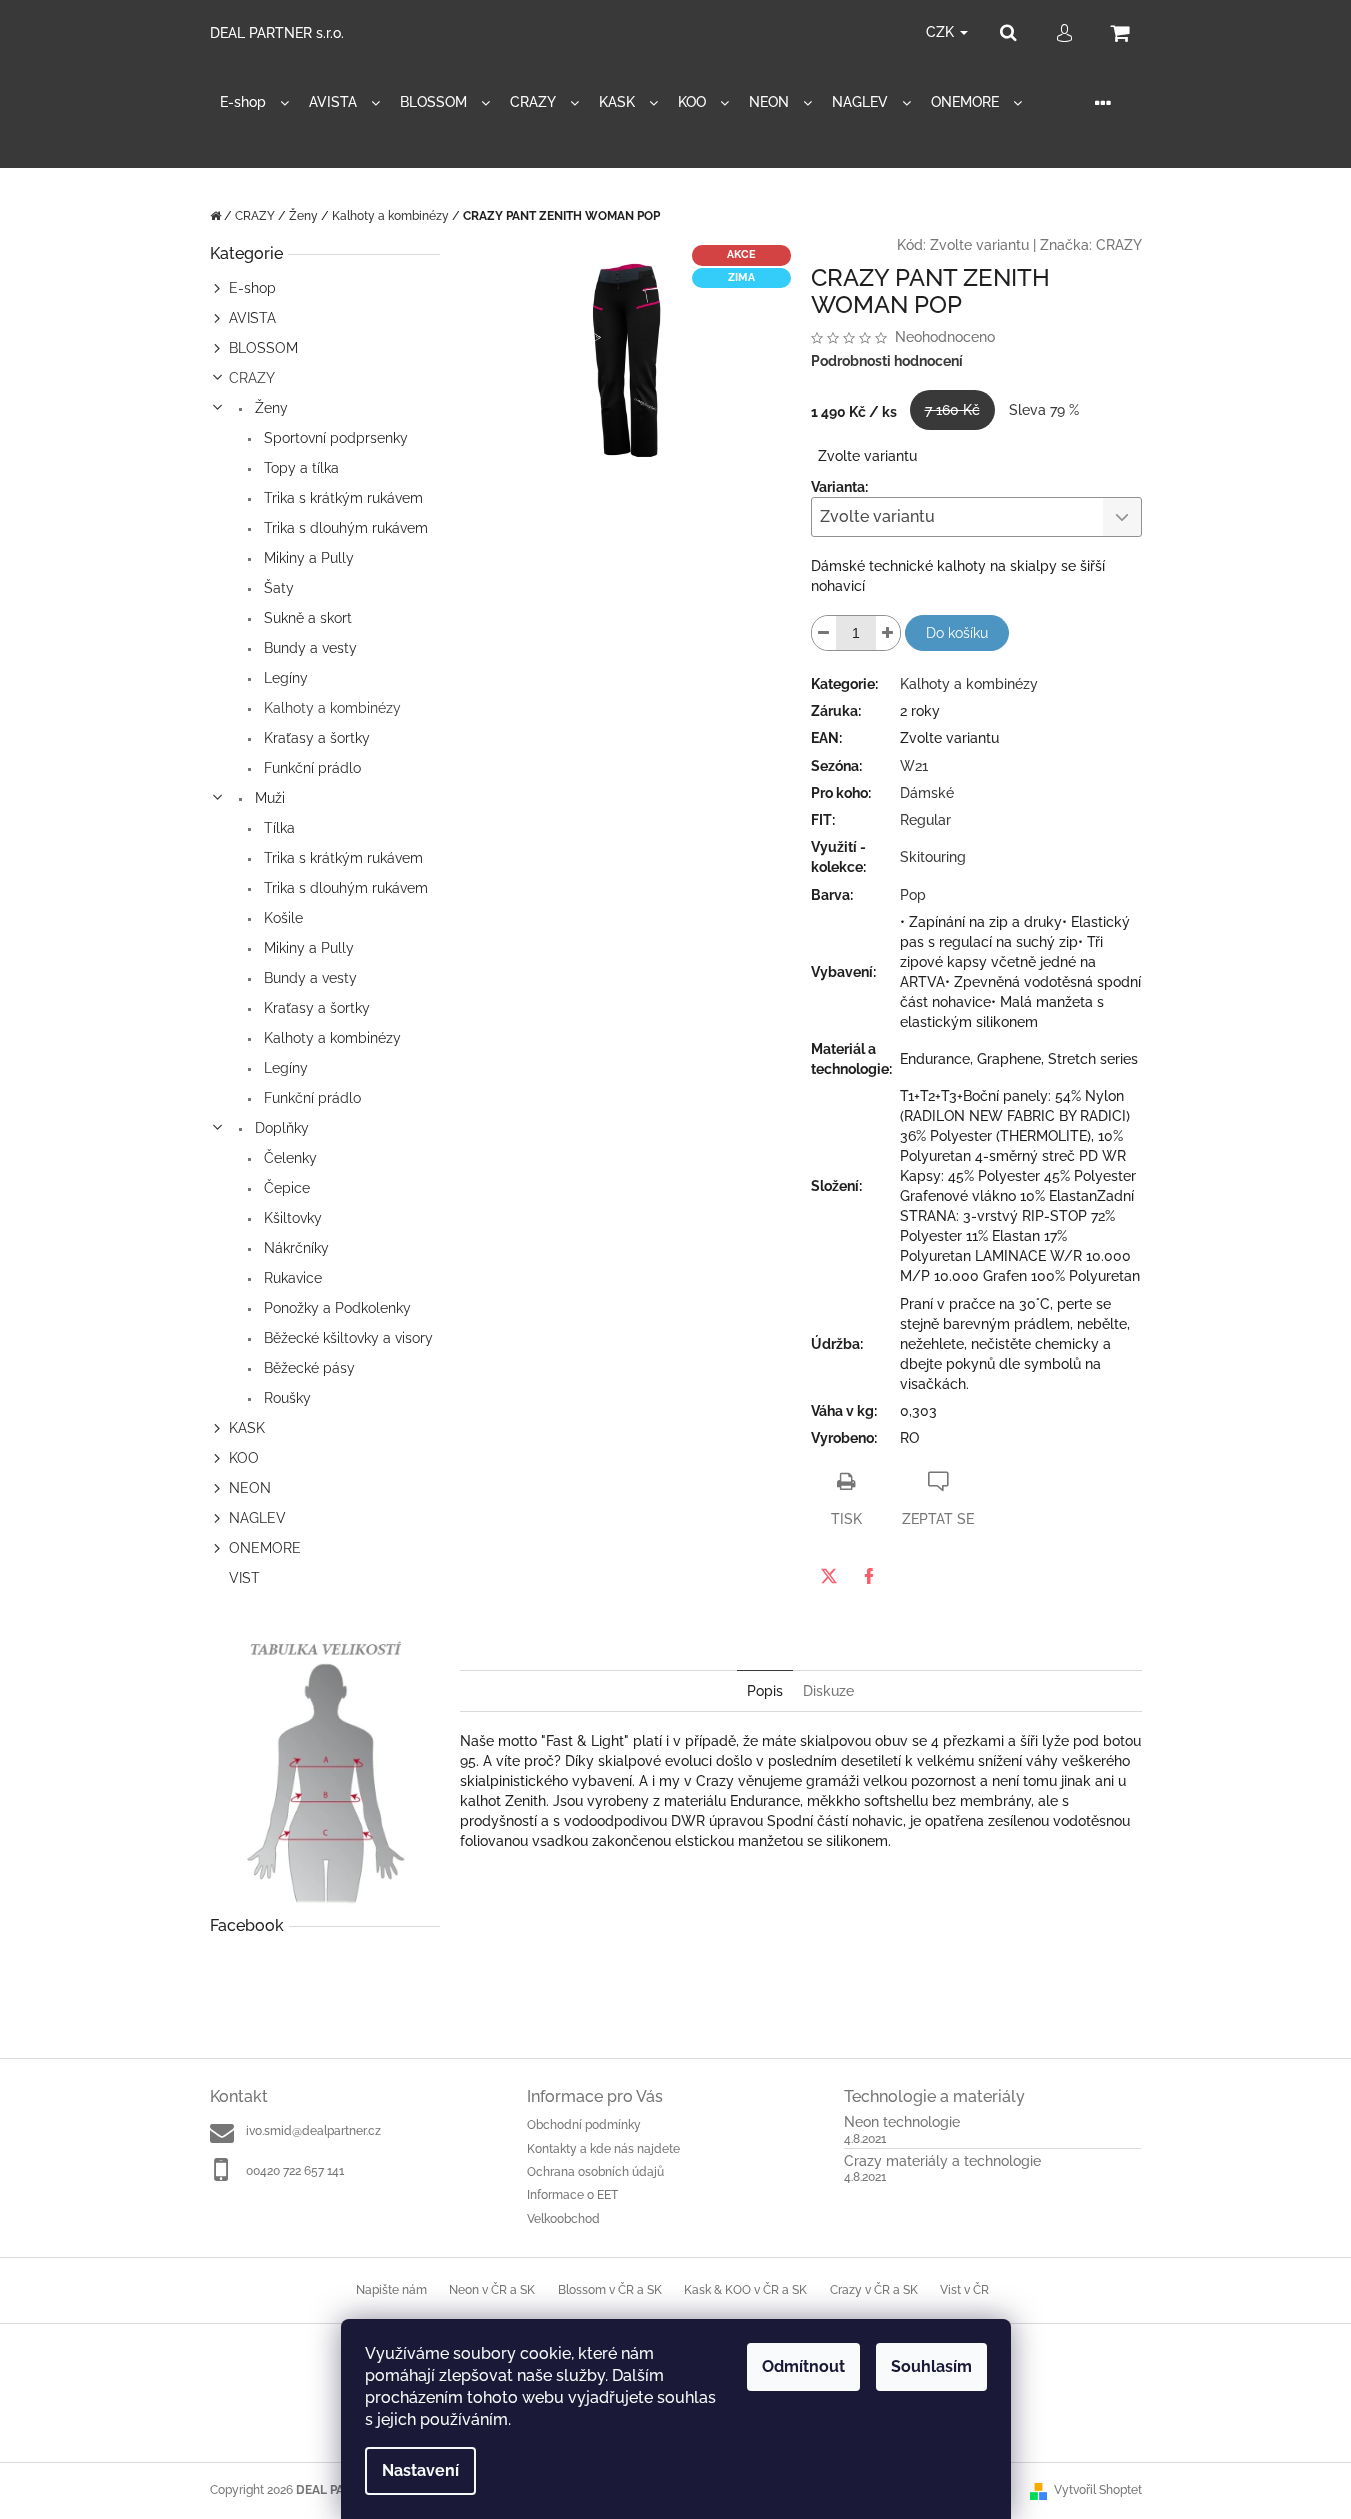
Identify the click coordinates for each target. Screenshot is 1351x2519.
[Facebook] (869, 1576)
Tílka (277, 828)
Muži (268, 798)
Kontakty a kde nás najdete (603, 2149)
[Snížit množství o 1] (824, 633)
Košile (281, 918)
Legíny (284, 678)
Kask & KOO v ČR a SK (745, 2290)
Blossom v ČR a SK (610, 2290)
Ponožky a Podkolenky (335, 1308)
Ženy (269, 408)
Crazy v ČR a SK (874, 2290)
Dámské (927, 793)
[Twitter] (829, 1576)
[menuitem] (254, 102)
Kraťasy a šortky (315, 738)
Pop (913, 895)
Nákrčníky (294, 1248)
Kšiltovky (291, 1218)
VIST (244, 1578)
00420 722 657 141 (295, 2171)
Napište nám (391, 2290)
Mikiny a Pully (307, 558)
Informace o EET (572, 2195)
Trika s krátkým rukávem (341, 498)
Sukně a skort (306, 618)
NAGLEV (257, 1518)
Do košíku (957, 633)
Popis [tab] (765, 1691)
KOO (244, 1458)
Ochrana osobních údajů (595, 2172)
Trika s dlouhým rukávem (344, 528)
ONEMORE (265, 1548)
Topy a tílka (299, 468)
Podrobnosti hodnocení (887, 361)
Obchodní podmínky (584, 2125)
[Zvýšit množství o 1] (888, 633)
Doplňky (280, 1128)
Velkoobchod (563, 2219)
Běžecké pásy (307, 1368)
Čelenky (288, 1158)
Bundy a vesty (308, 648)
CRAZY (252, 378)
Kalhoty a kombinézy (330, 708)
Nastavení (420, 2470)
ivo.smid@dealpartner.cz (313, 2131)
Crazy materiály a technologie (942, 2161)
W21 (914, 766)
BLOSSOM (263, 348)
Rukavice (291, 1278)
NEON (250, 1488)
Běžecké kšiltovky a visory (346, 1338)
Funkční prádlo (310, 768)
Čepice (285, 1188)
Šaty (277, 588)
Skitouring (933, 857)
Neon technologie (902, 2122)
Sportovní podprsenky (334, 438)
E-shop (252, 288)
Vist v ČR (964, 2290)
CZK (942, 32)
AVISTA (252, 318)
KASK (247, 1428)
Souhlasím (931, 2366)
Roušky (285, 1398)
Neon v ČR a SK (492, 2290)
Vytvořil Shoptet (1098, 2490)
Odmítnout (803, 2366)
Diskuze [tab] (828, 1691)
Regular (925, 820)
